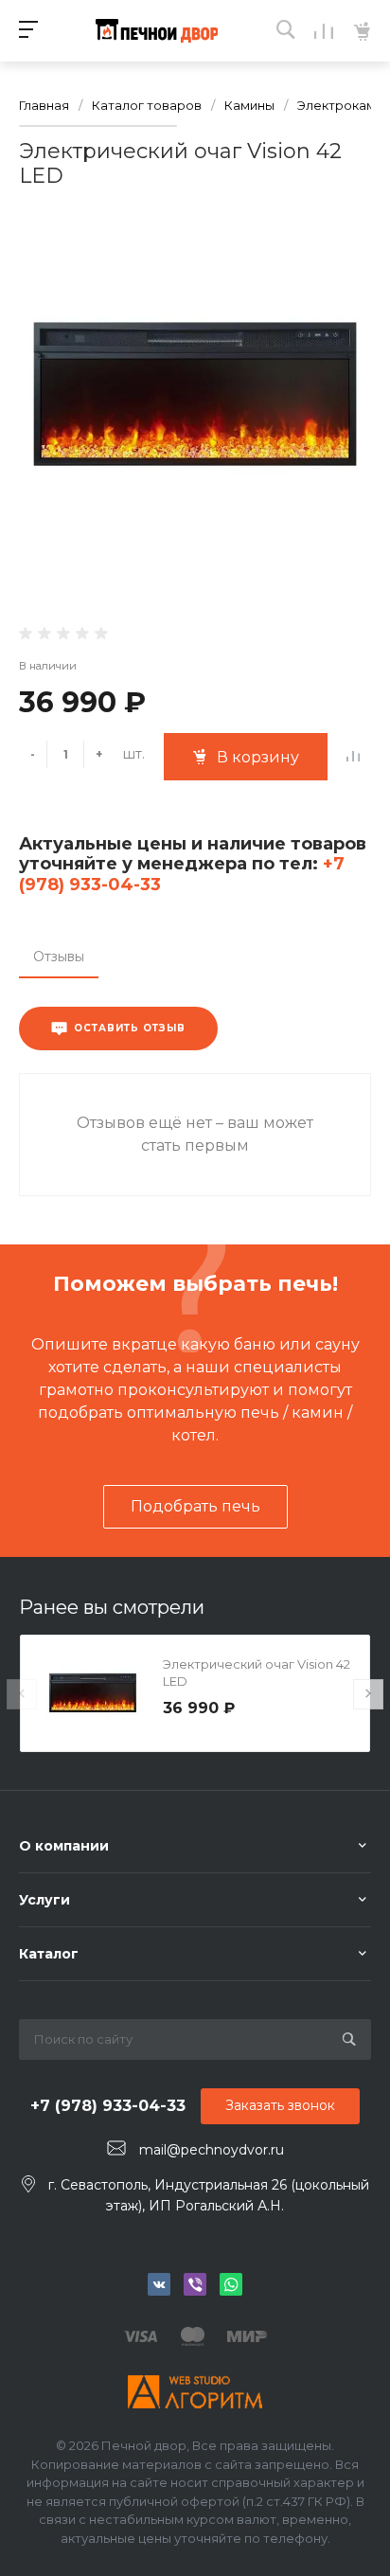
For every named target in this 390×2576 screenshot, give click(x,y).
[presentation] (22, 1694)
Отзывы (59, 957)
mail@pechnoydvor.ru (212, 2149)
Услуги (44, 1900)
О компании (64, 1846)
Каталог (49, 1954)
